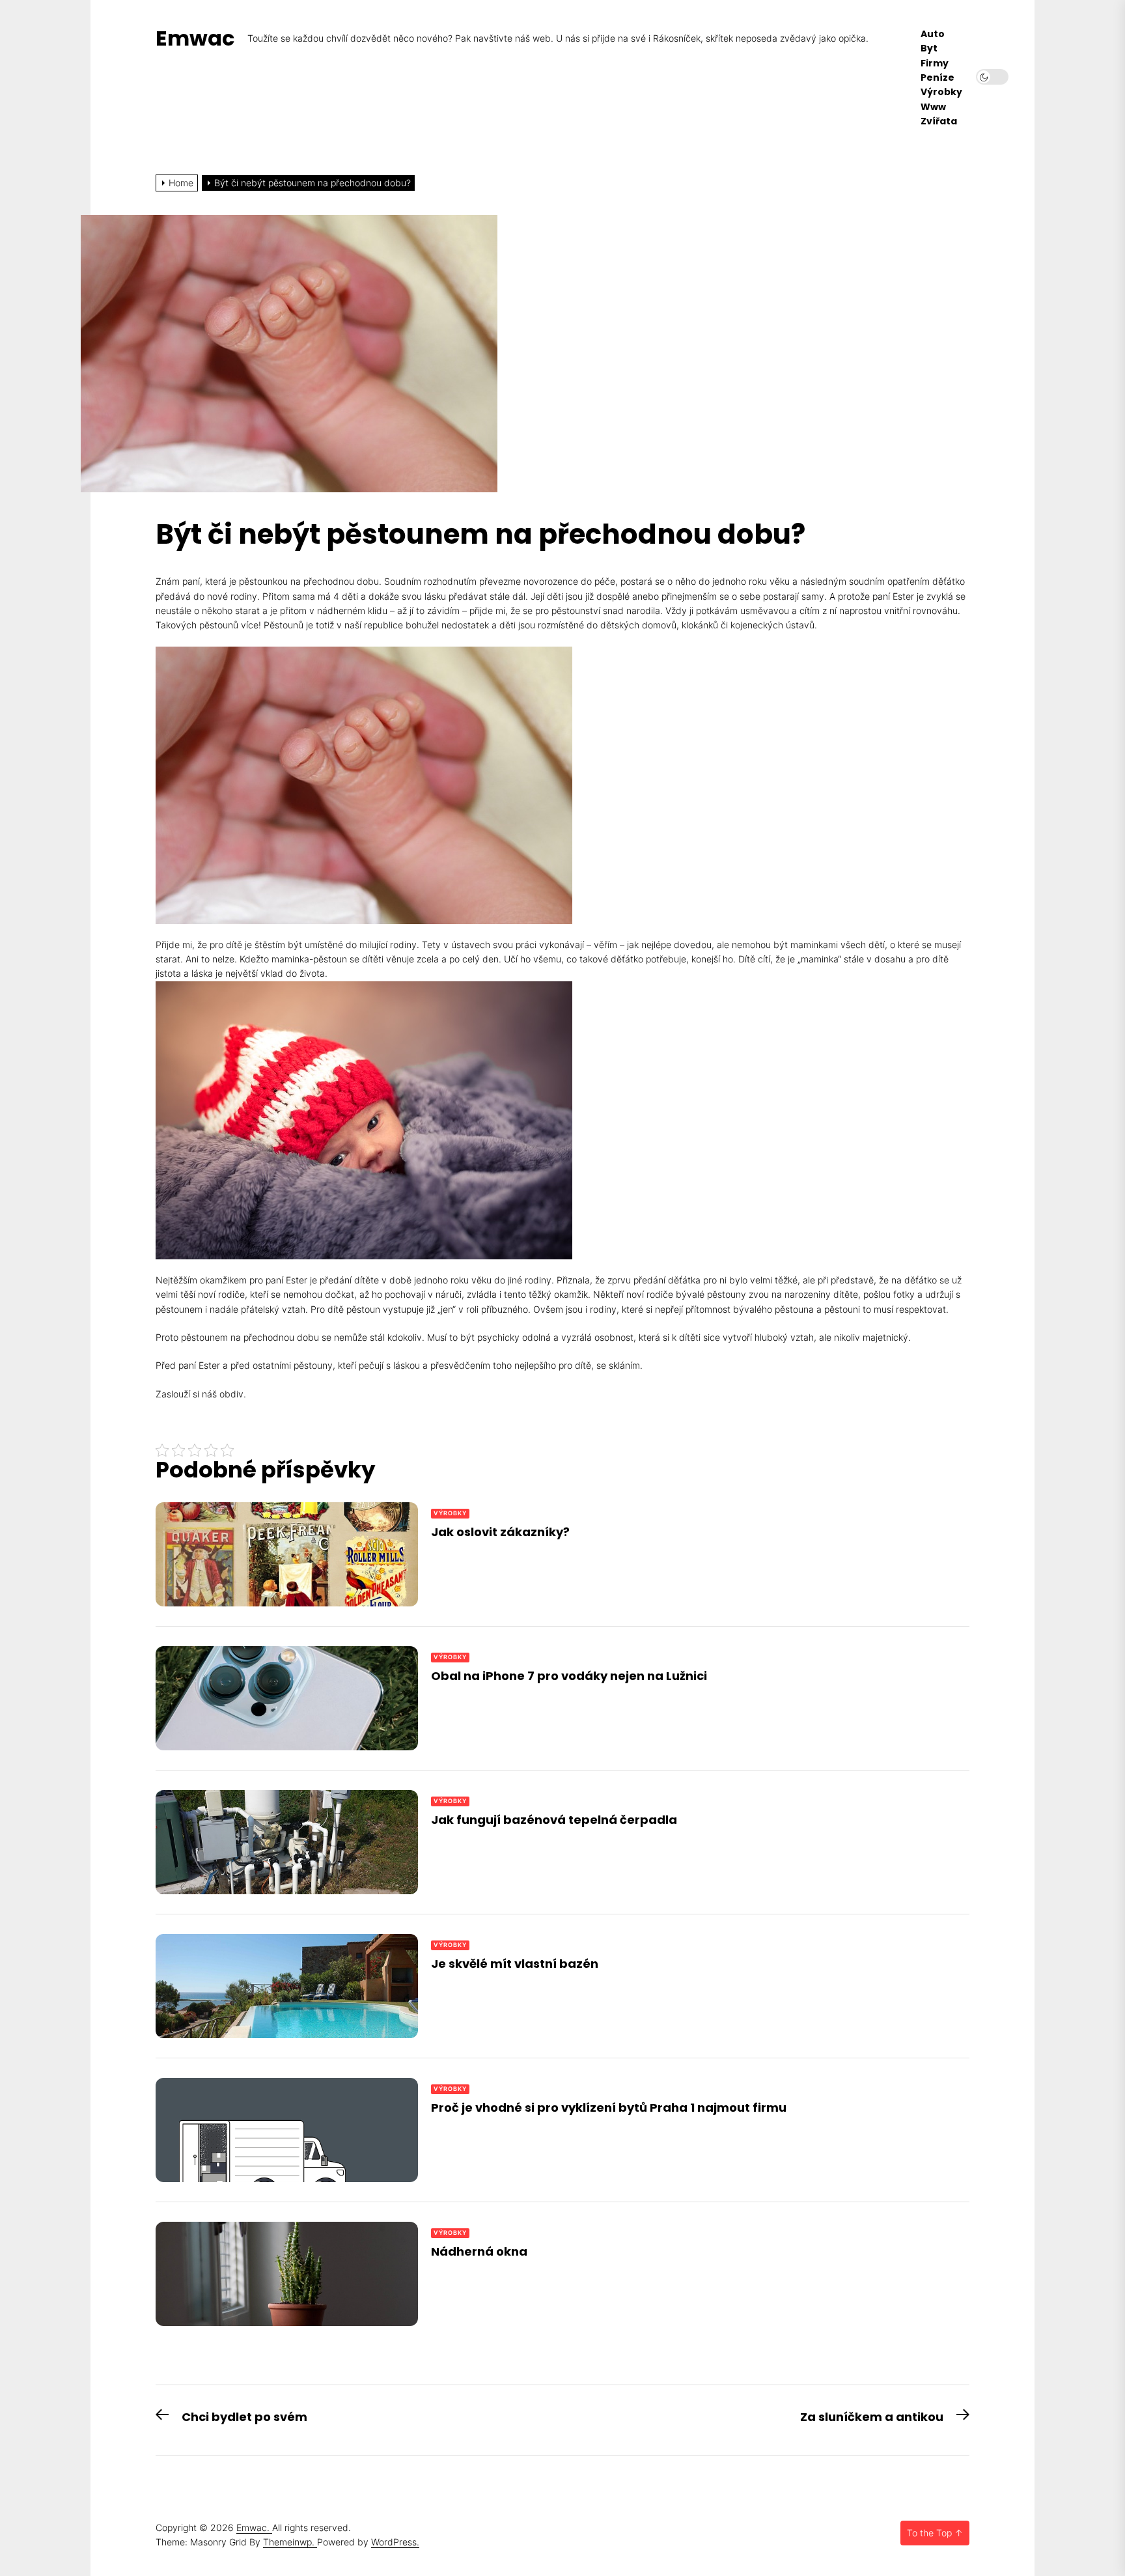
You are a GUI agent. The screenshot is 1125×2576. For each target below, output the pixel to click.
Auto (933, 34)
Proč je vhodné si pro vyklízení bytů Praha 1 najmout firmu (609, 2107)
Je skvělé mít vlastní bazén (515, 1964)
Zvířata (939, 121)
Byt (929, 49)
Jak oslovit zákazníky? (500, 1532)
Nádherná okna (479, 2251)
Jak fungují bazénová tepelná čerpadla (554, 1820)
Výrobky (941, 92)
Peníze (937, 78)
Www (933, 107)
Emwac (195, 38)
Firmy (935, 63)
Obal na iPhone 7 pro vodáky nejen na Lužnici (569, 1676)
